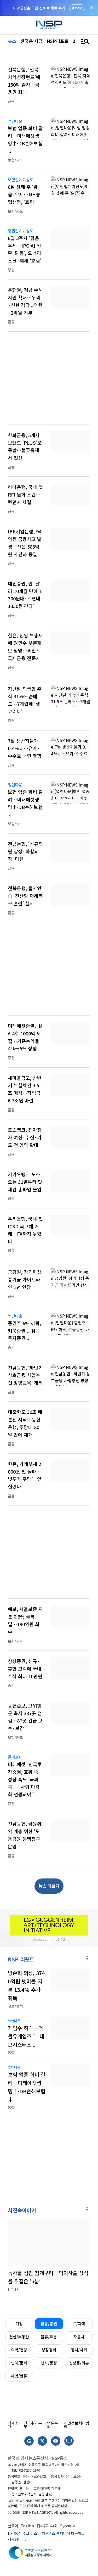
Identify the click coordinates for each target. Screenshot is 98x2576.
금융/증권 (49, 2324)
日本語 (42, 2526)
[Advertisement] (49, 381)
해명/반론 (19, 2376)
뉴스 (12, 41)
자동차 (79, 2337)
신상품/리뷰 (79, 2363)
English (27, 2526)
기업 (19, 2324)
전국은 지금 (31, 41)
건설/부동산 (19, 2337)
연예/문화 (19, 2363)
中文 (54, 2526)
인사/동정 (49, 2363)
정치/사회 (79, 2350)
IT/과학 (79, 2324)
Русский (67, 2526)
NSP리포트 (58, 41)
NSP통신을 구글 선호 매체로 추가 (39, 8)
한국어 (13, 2526)
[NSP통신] (49, 25)
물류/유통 (49, 2337)
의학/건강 (19, 2350)
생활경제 (49, 2350)
